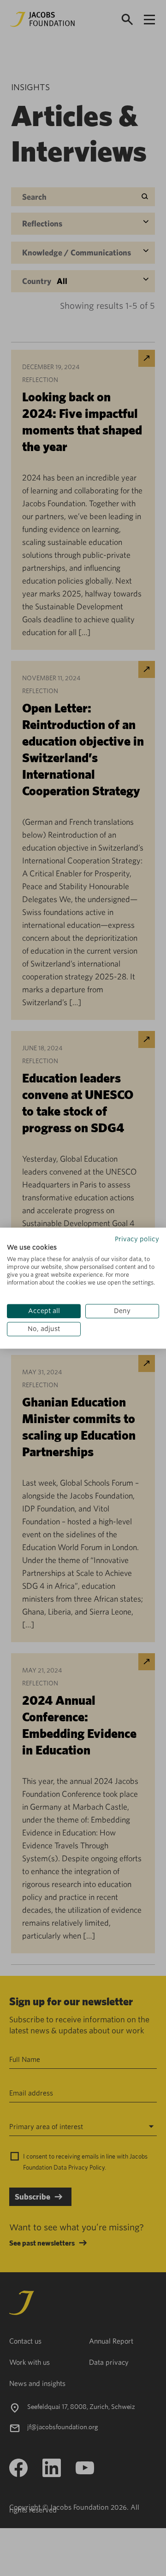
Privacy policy (137, 1239)
